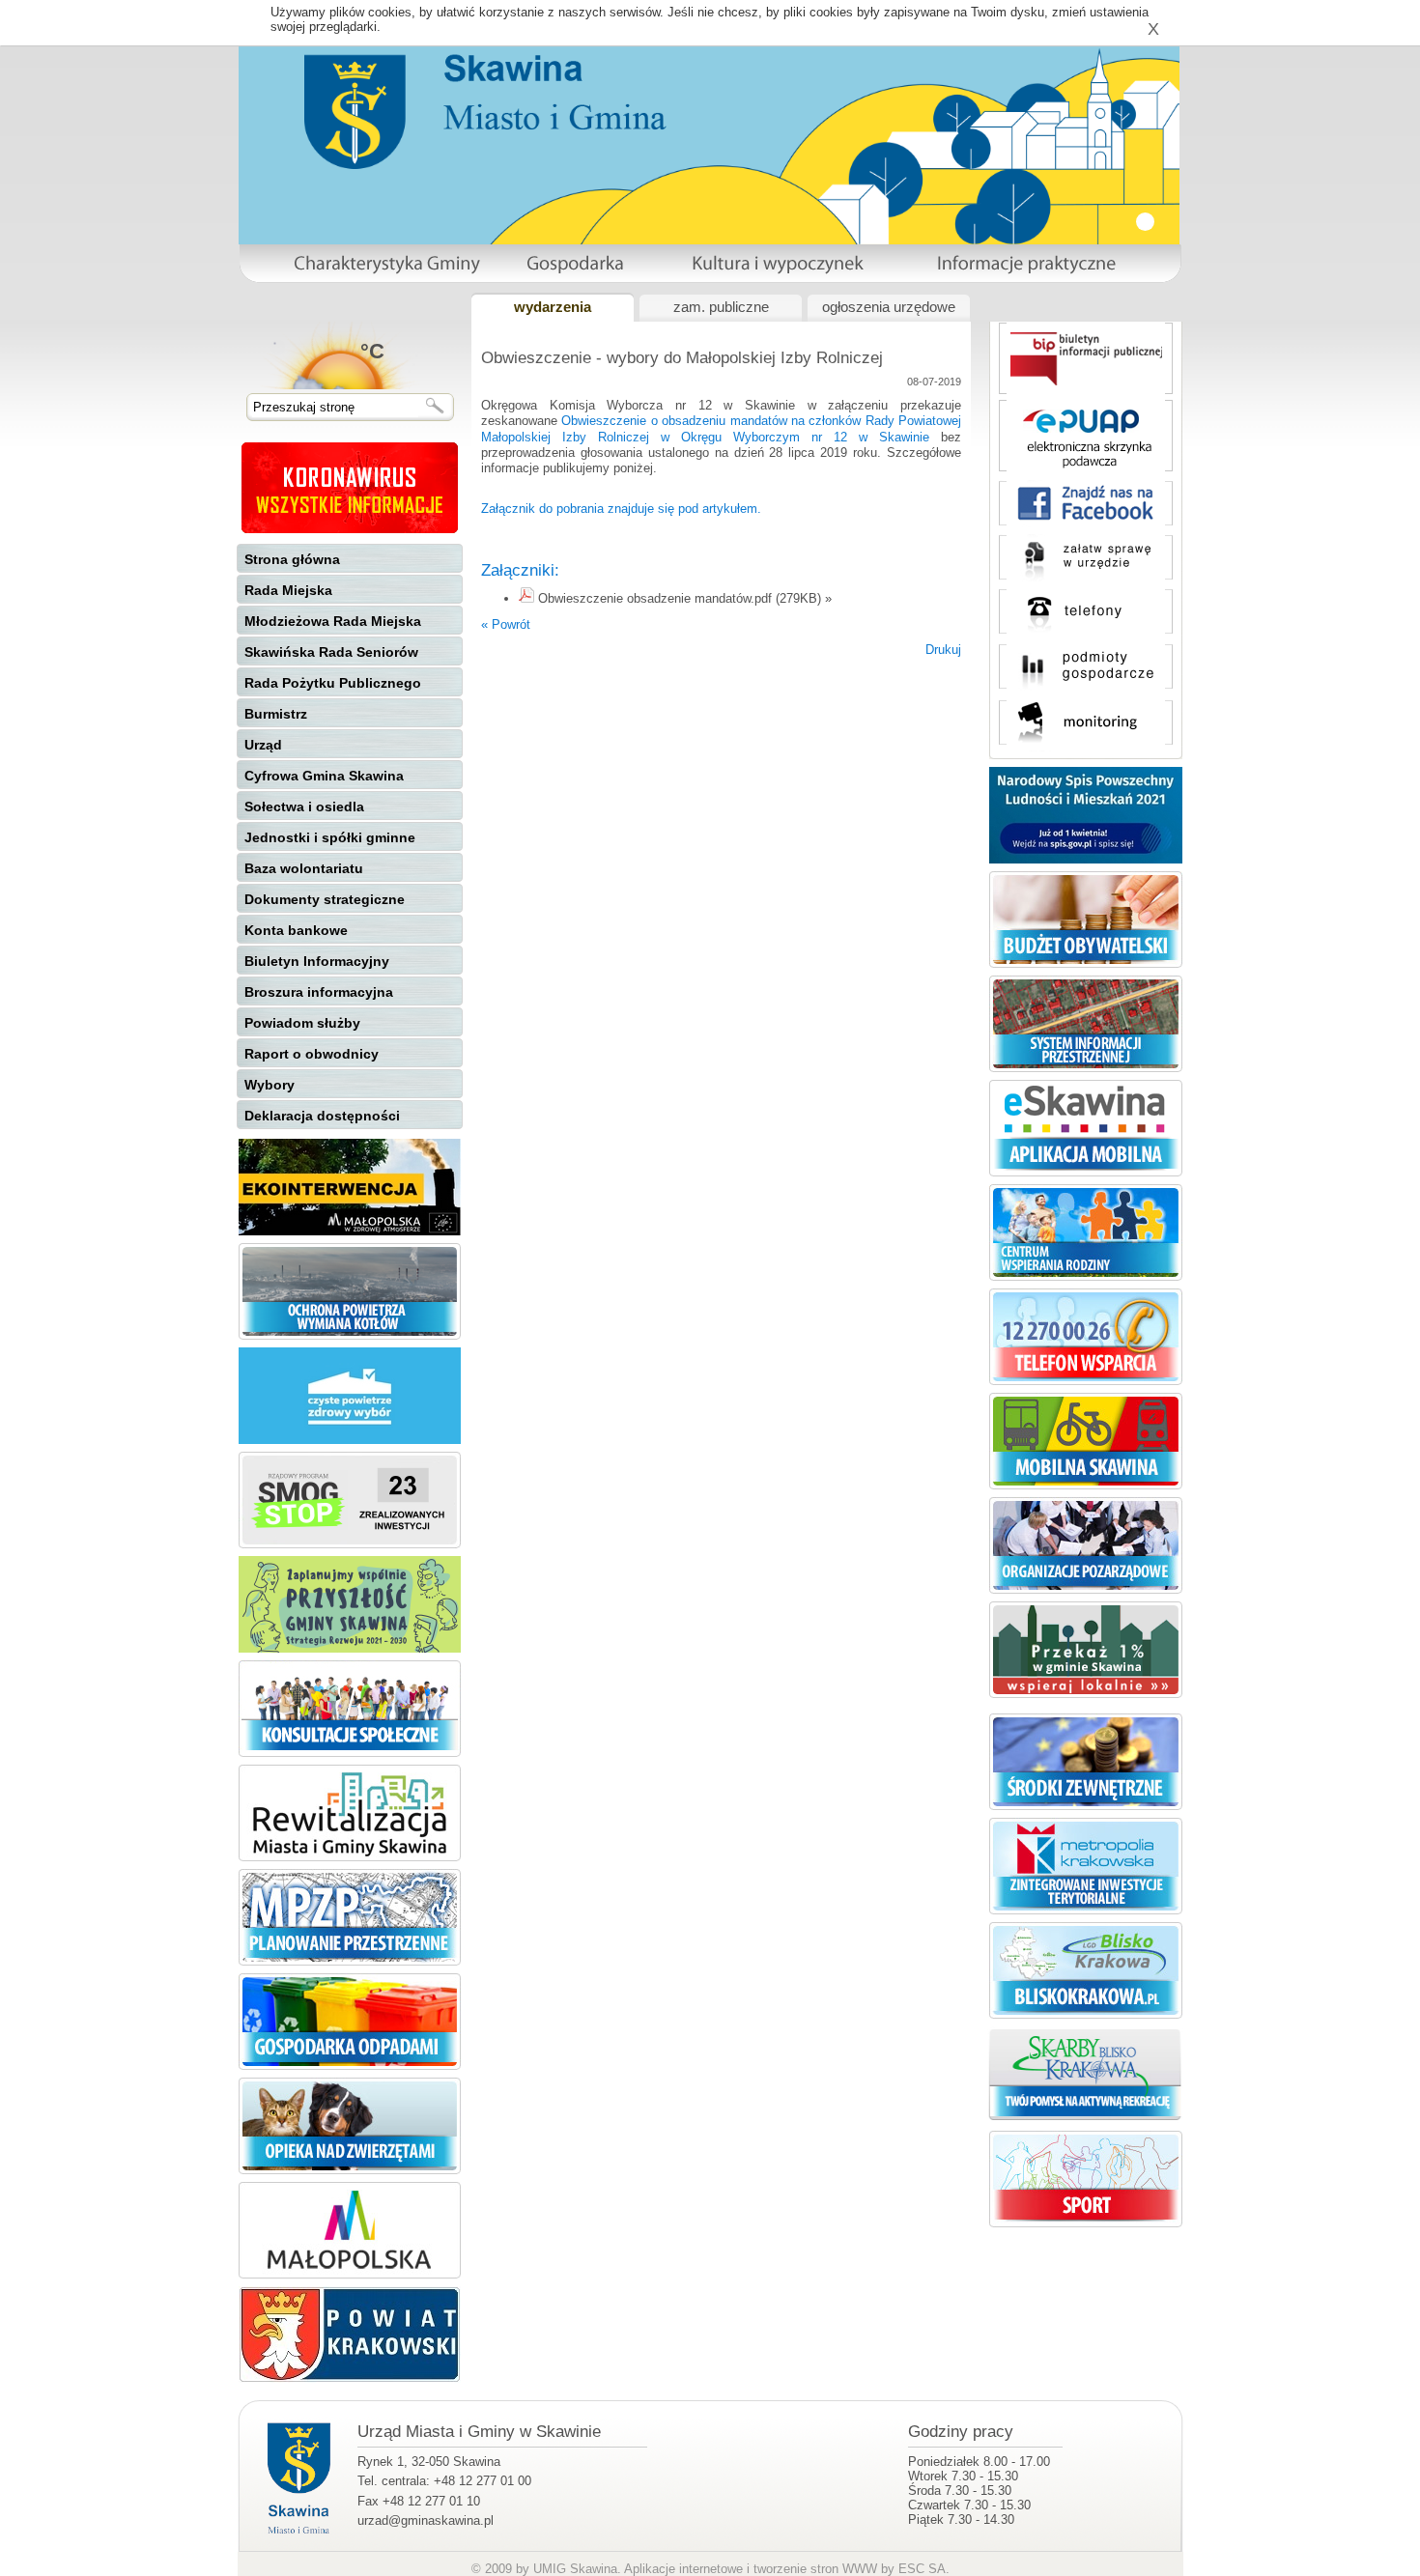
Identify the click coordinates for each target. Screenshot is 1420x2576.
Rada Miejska (288, 590)
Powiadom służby (302, 1023)
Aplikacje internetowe (683, 2569)
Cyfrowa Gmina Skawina (324, 776)
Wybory (270, 1085)
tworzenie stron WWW (815, 2569)
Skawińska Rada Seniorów (331, 652)
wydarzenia (553, 307)
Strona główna (292, 559)
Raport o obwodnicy (312, 1054)
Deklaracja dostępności (322, 1116)
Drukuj (943, 650)
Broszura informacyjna (319, 992)
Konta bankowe (296, 930)
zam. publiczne (721, 307)
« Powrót (506, 624)
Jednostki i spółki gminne (330, 837)
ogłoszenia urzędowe (889, 307)
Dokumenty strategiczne (325, 899)
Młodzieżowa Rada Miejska (333, 621)
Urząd (263, 745)
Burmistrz (276, 714)
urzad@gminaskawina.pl (426, 2520)
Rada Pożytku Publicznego (333, 683)
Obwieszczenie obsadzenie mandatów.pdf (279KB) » (685, 598)
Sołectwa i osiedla (304, 807)
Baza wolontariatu (304, 868)
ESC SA (922, 2569)
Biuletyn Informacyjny (317, 961)
